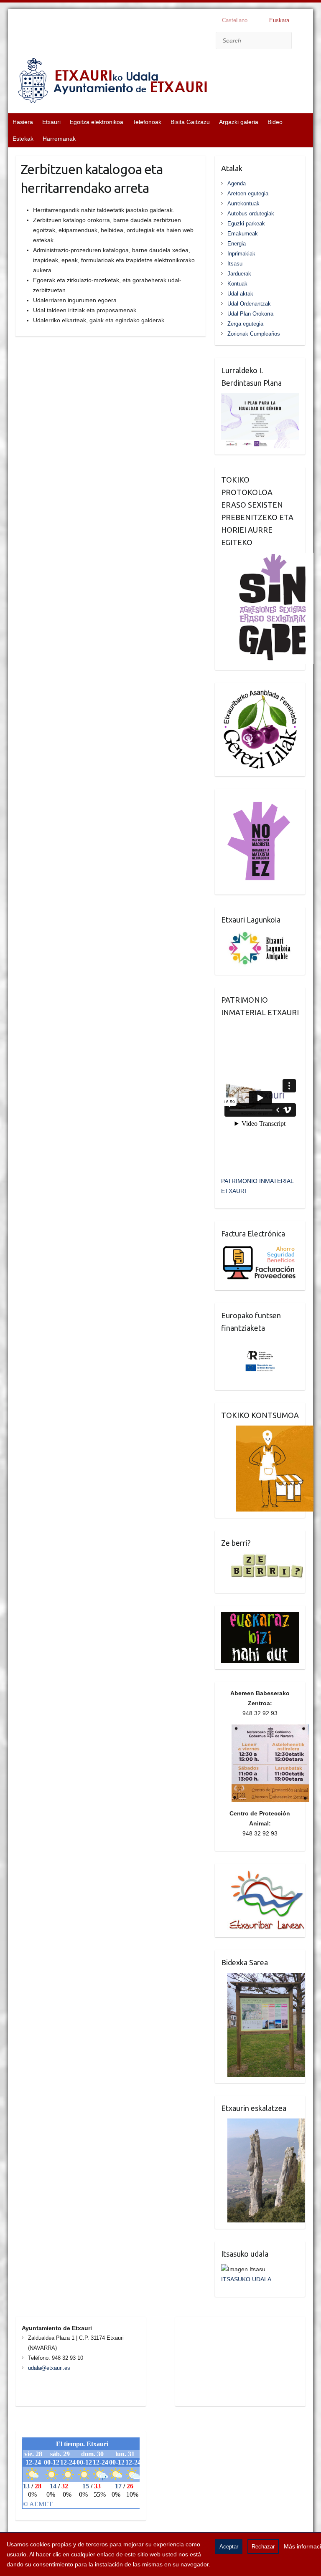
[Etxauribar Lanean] (263, 1875)
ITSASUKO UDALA (246, 2279)
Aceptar (229, 2547)
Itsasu (235, 264)
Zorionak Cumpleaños (254, 334)
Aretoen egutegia (248, 193)
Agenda (237, 183)
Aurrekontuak (243, 204)
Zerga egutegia (245, 324)
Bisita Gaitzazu (190, 122)
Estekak (23, 139)
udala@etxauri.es (49, 2368)
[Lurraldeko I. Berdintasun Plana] (260, 398)
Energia (237, 244)
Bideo (275, 122)
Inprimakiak (241, 254)
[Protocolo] (267, 558)
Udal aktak (240, 294)
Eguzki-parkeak (246, 224)
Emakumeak (243, 234)
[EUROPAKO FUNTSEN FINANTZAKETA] (260, 1343)
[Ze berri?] (263, 1558)
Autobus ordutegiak (251, 214)
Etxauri (51, 122)
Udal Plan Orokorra (250, 314)
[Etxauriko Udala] (113, 82)
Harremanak (59, 139)
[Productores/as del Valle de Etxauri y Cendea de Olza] (267, 1431)
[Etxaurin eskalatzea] (263, 2123)
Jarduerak (239, 274)
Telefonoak (147, 122)
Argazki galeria (239, 122)
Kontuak (237, 284)
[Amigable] (260, 935)
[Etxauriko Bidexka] (263, 1978)
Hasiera (23, 122)
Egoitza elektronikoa (97, 122)
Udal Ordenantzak (249, 304)
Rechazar (263, 2547)
